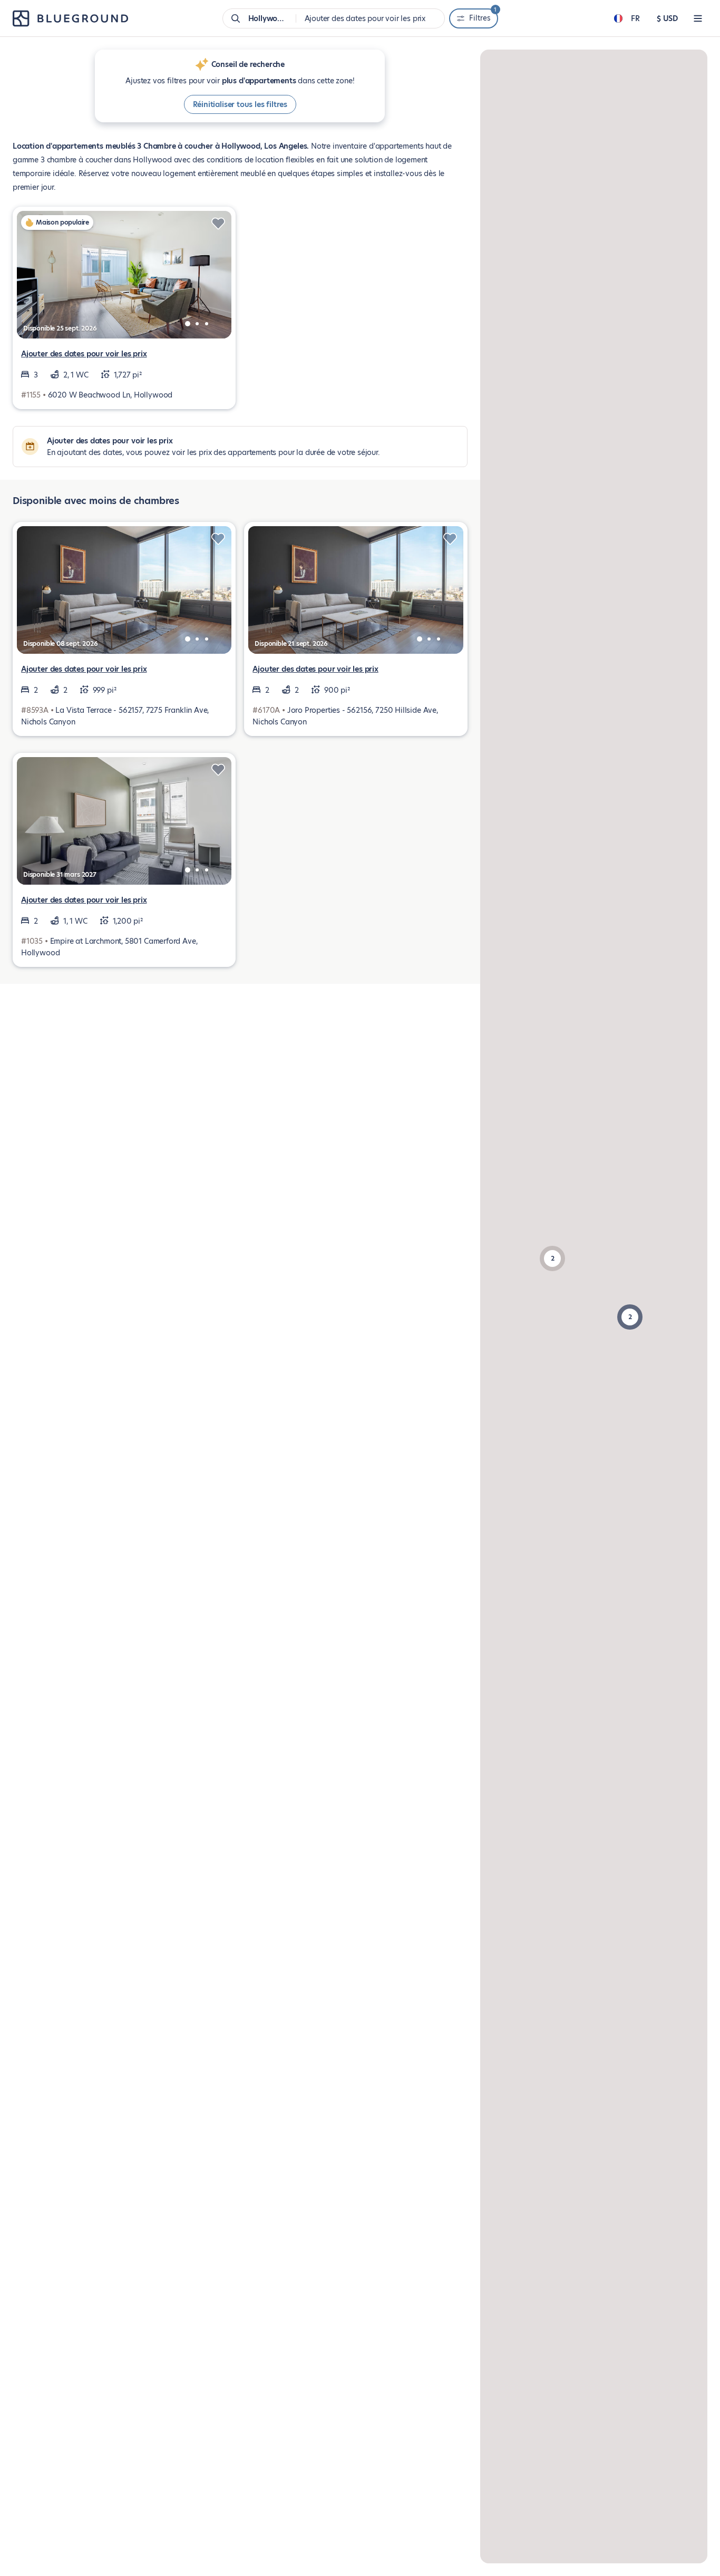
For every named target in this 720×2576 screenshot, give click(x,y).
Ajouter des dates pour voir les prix (84, 354)
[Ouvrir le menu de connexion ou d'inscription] (698, 18)
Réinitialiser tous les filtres (240, 104)
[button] (630, 1317)
